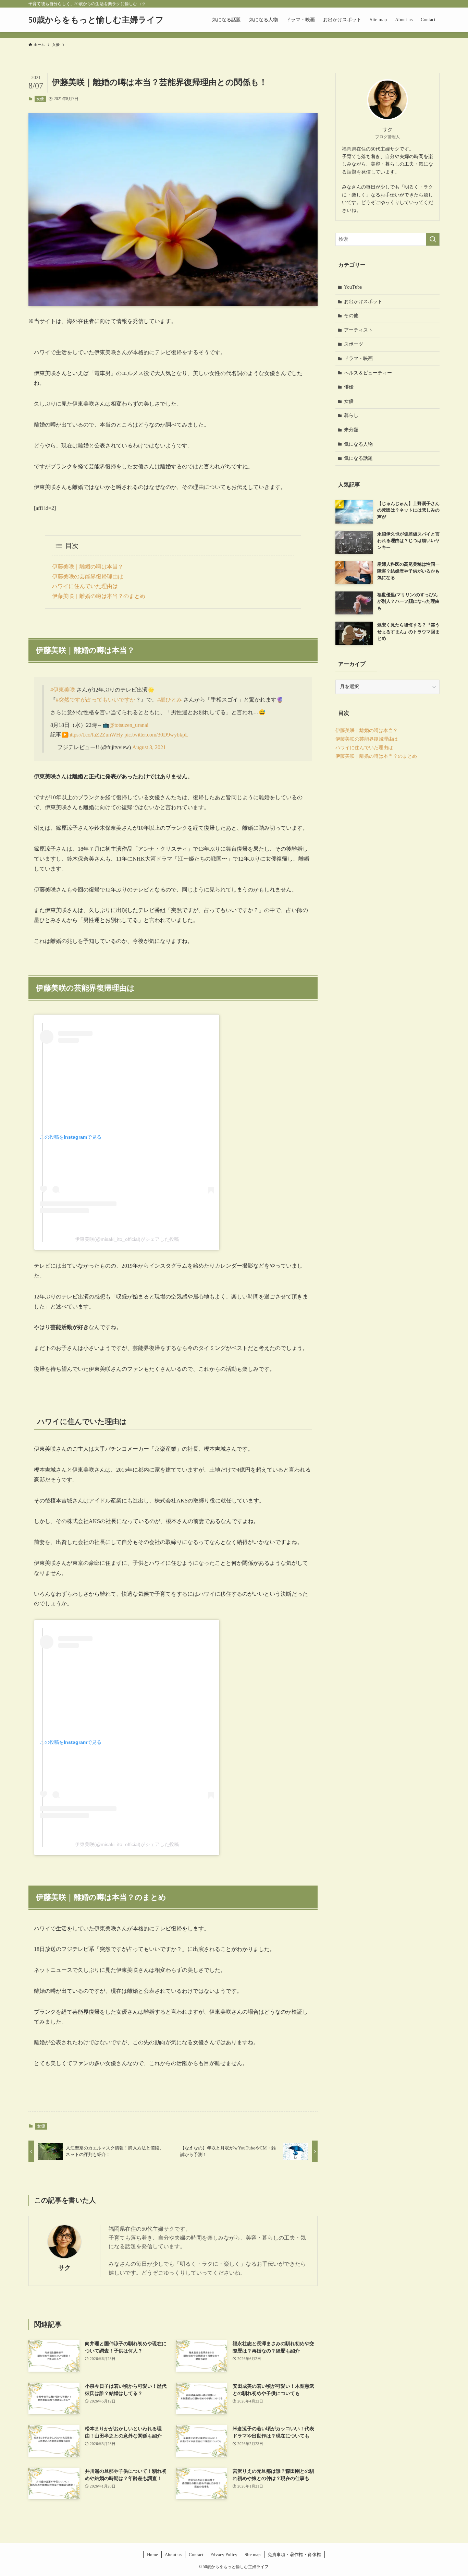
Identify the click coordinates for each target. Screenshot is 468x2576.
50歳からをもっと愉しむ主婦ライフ (96, 20)
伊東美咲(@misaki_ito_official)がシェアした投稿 (127, 1239)
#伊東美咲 (63, 690)
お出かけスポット (363, 302)
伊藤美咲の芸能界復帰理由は (88, 577)
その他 (351, 316)
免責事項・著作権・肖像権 (294, 2555)
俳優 (349, 387)
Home (152, 2555)
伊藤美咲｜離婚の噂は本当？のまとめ (99, 596)
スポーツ (354, 344)
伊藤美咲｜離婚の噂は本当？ (88, 567)
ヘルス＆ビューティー (368, 373)
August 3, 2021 (149, 747)
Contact (196, 2555)
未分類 (351, 430)
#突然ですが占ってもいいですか (96, 700)
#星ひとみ (170, 700)
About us (173, 2555)
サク (64, 2268)
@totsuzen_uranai (129, 725)
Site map (253, 2555)
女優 (40, 99)
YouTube (353, 287)
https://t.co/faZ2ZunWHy (96, 735)
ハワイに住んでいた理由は (85, 586)
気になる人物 (358, 444)
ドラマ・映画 (358, 358)
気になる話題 (358, 458)
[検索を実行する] (433, 239)
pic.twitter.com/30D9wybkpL (156, 735)
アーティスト (358, 330)
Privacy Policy (224, 2555)
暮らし (351, 415)
